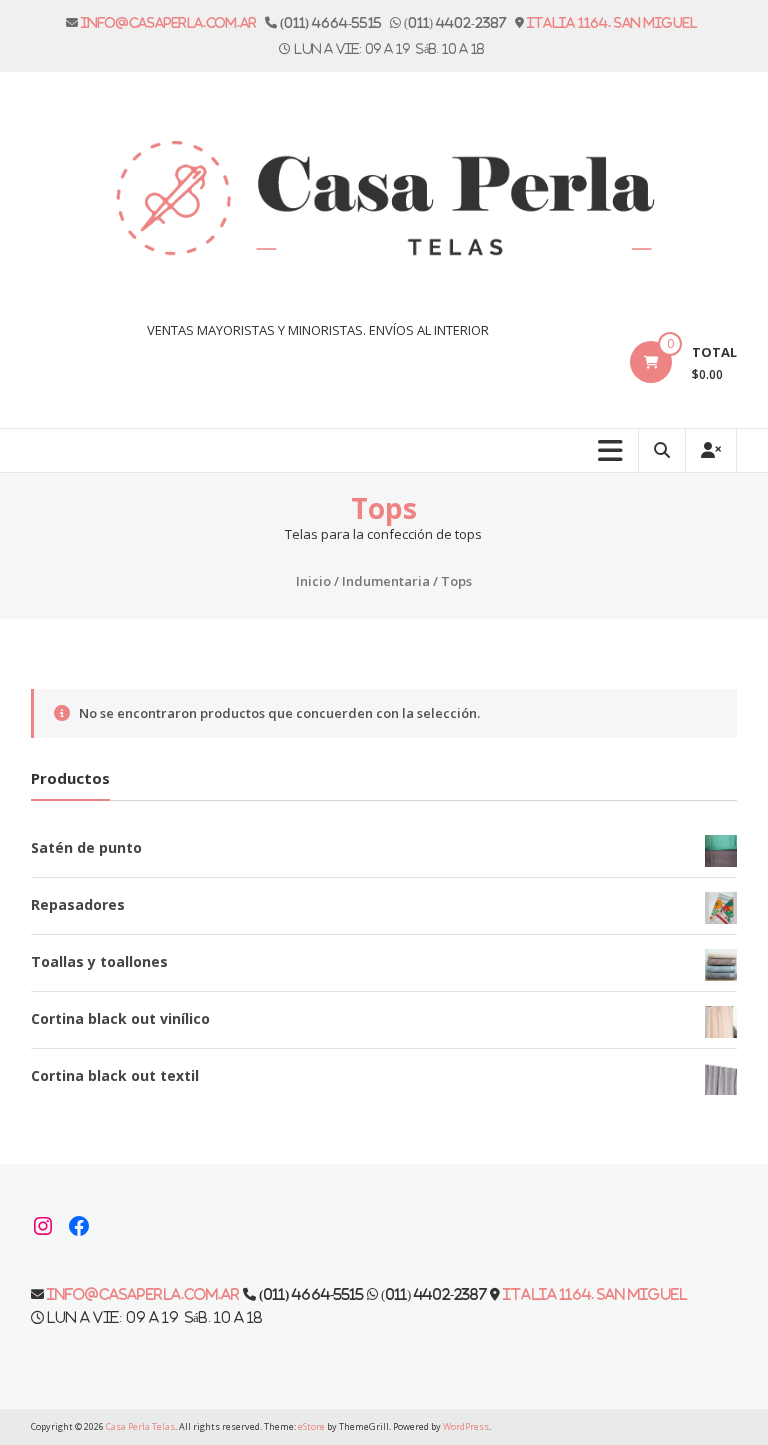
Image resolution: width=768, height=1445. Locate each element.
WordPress (466, 1426)
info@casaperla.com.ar (169, 22)
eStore (311, 1426)
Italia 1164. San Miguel (612, 22)
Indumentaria (386, 581)
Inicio (313, 581)
